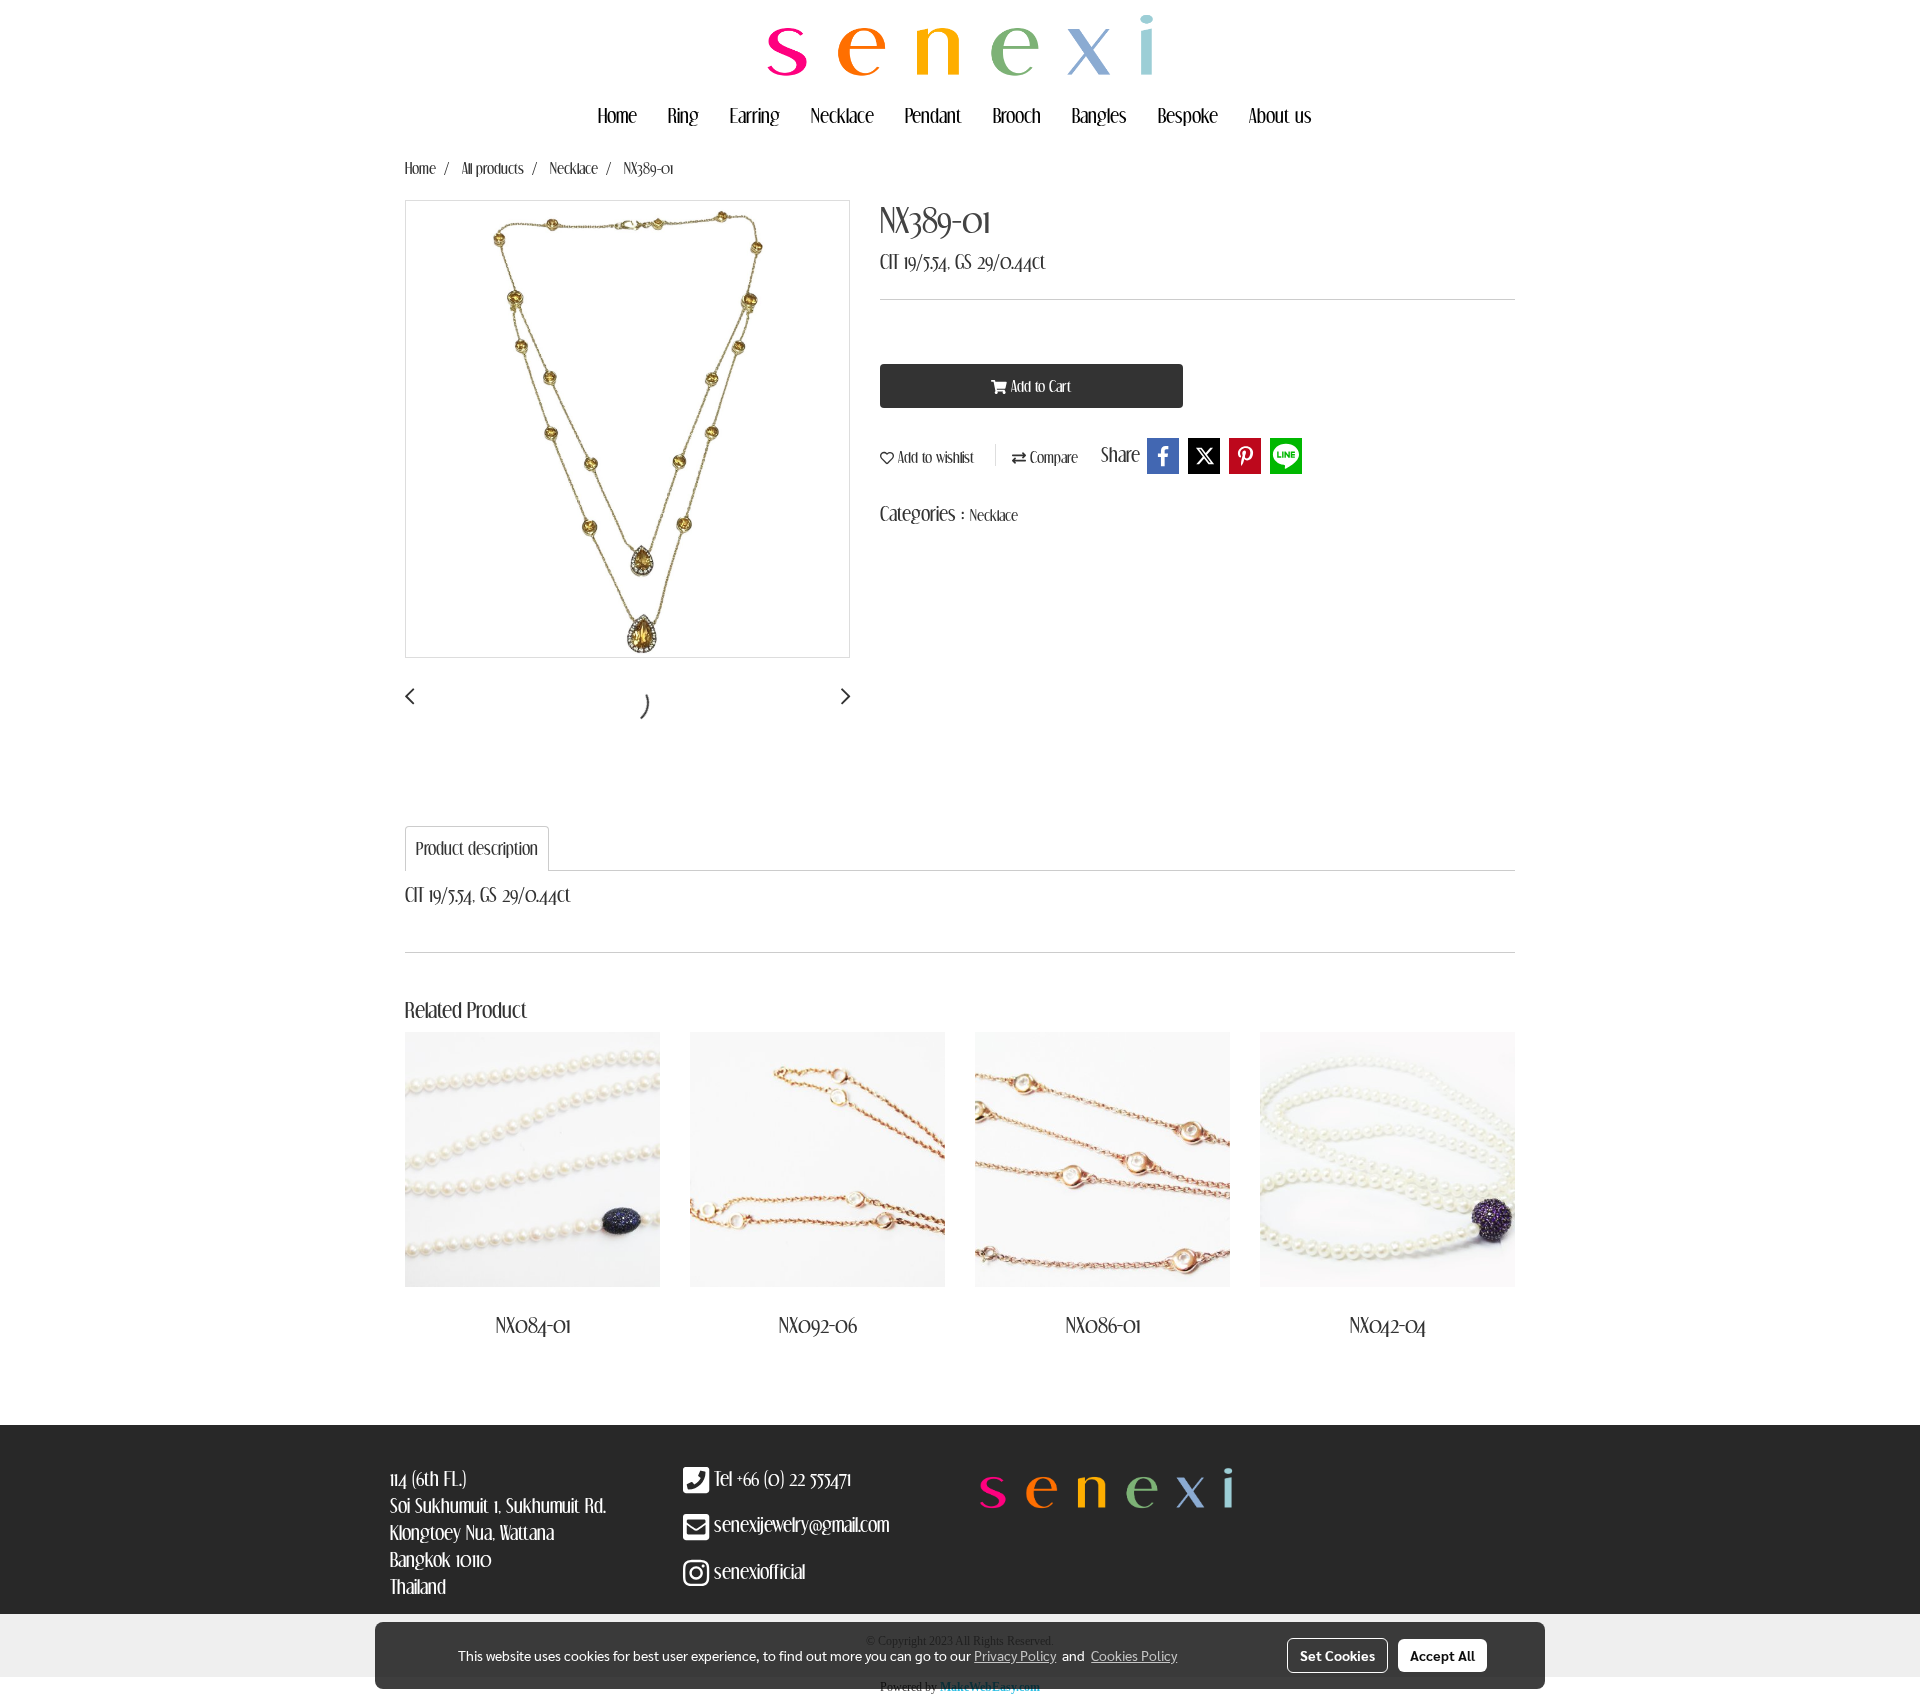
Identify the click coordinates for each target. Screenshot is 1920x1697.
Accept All (1442, 1655)
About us (1280, 115)
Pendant (933, 115)
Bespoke (1188, 115)
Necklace (842, 115)
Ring (683, 115)
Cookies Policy (1134, 1655)
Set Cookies (1337, 1655)
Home (617, 115)
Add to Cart (1039, 386)
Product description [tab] (477, 848)
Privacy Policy (1015, 1655)
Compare (1052, 457)
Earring (755, 115)
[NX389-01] (627, 430)
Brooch (1017, 115)
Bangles (1099, 115)
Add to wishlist (934, 457)
